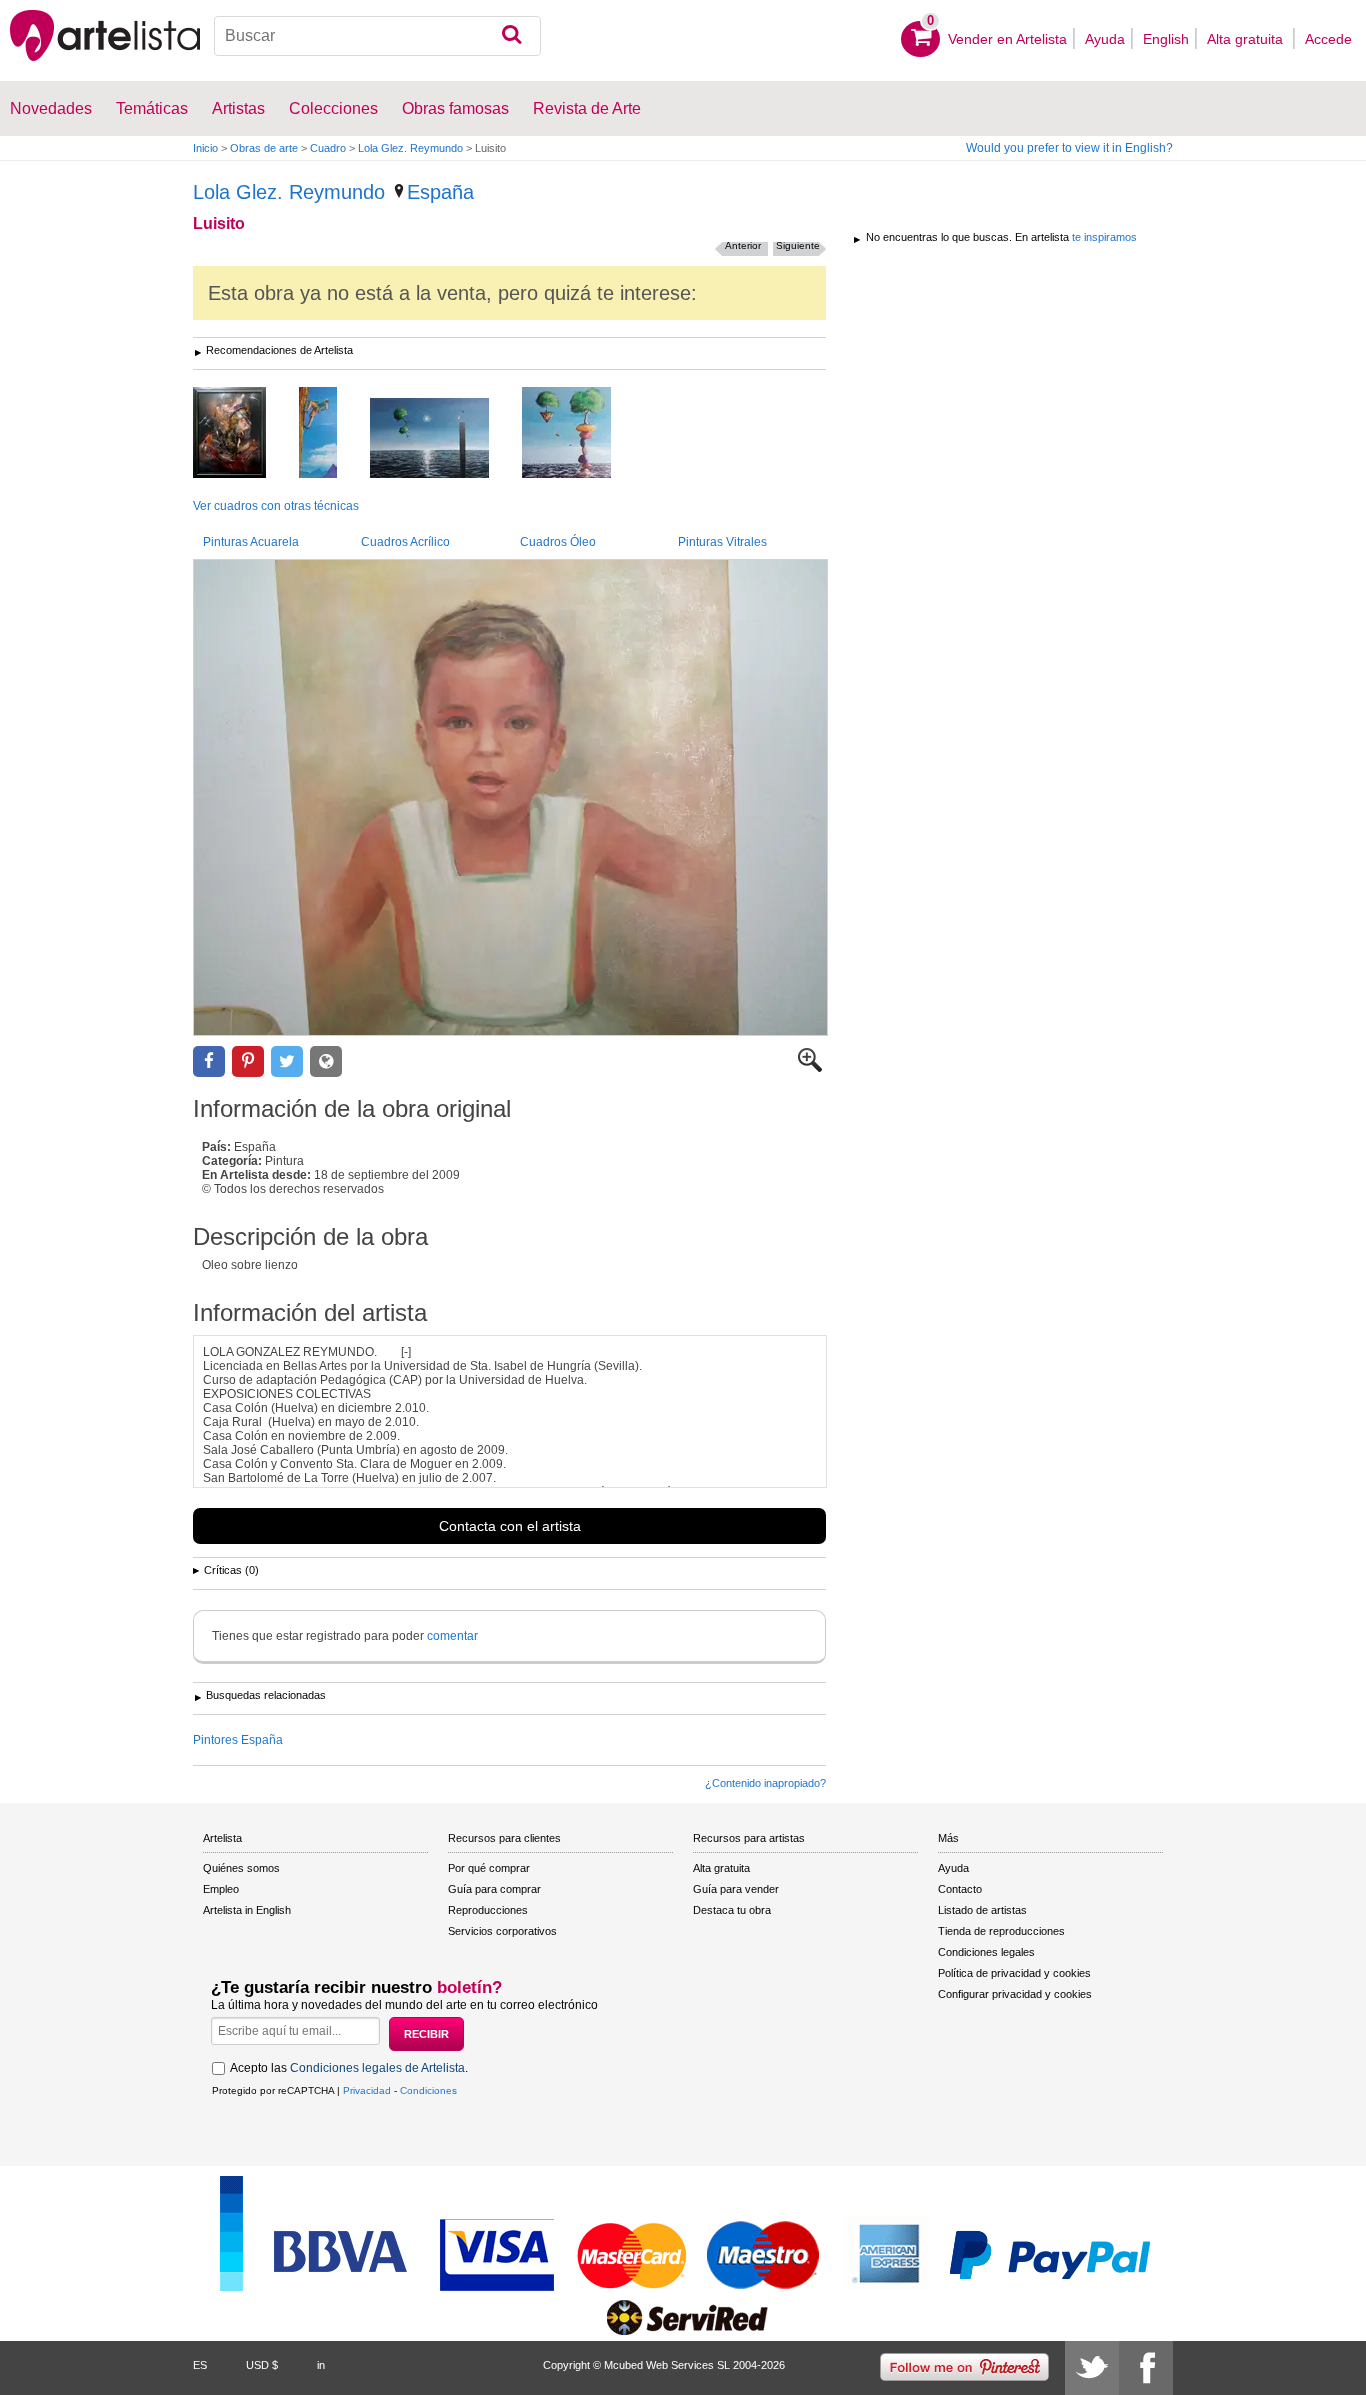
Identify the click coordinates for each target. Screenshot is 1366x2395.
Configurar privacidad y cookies (1015, 1994)
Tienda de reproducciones (1001, 1931)
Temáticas (152, 108)
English (1166, 39)
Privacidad (367, 2090)
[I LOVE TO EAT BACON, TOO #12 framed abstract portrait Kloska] (244, 434)
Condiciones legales (986, 1952)
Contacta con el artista (510, 1526)
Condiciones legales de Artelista (377, 2068)
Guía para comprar (494, 1889)
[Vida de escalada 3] (333, 434)
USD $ (262, 2365)
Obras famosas (455, 108)
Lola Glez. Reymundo (410, 148)
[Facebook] (1146, 2368)
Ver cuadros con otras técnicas (276, 506)
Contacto (960, 1889)
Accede (1328, 39)
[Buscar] (511, 36)
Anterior (743, 245)
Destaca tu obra (732, 1910)
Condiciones (428, 2090)
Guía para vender (736, 1889)
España (440, 192)
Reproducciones (488, 1910)
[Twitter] (1092, 2368)
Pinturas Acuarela (251, 542)
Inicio (205, 148)
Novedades (51, 108)
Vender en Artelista (1007, 39)
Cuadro (328, 148)
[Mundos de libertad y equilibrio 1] (444, 439)
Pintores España (238, 1740)
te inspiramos (1104, 237)
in (321, 2365)
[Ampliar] (810, 1068)
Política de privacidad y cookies (1014, 1973)
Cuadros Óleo (558, 542)
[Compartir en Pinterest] (248, 1061)
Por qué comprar (489, 1868)
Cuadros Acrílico (405, 542)
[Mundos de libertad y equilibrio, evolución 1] (581, 434)
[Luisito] (510, 797)
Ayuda (1105, 39)
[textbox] (378, 36)
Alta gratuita (1247, 39)
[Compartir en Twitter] (287, 1061)
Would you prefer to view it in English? (1069, 148)
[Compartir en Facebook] (209, 1061)
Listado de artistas (982, 1910)
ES (200, 2365)
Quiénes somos (241, 1868)
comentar (452, 1636)
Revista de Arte (587, 108)
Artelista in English (247, 1910)
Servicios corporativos (502, 1931)
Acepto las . (349, 2068)
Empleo (221, 1889)
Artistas (238, 108)
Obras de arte (264, 148)
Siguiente (798, 245)
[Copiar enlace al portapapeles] (326, 1061)
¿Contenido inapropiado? (765, 1783)
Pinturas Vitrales (722, 542)
